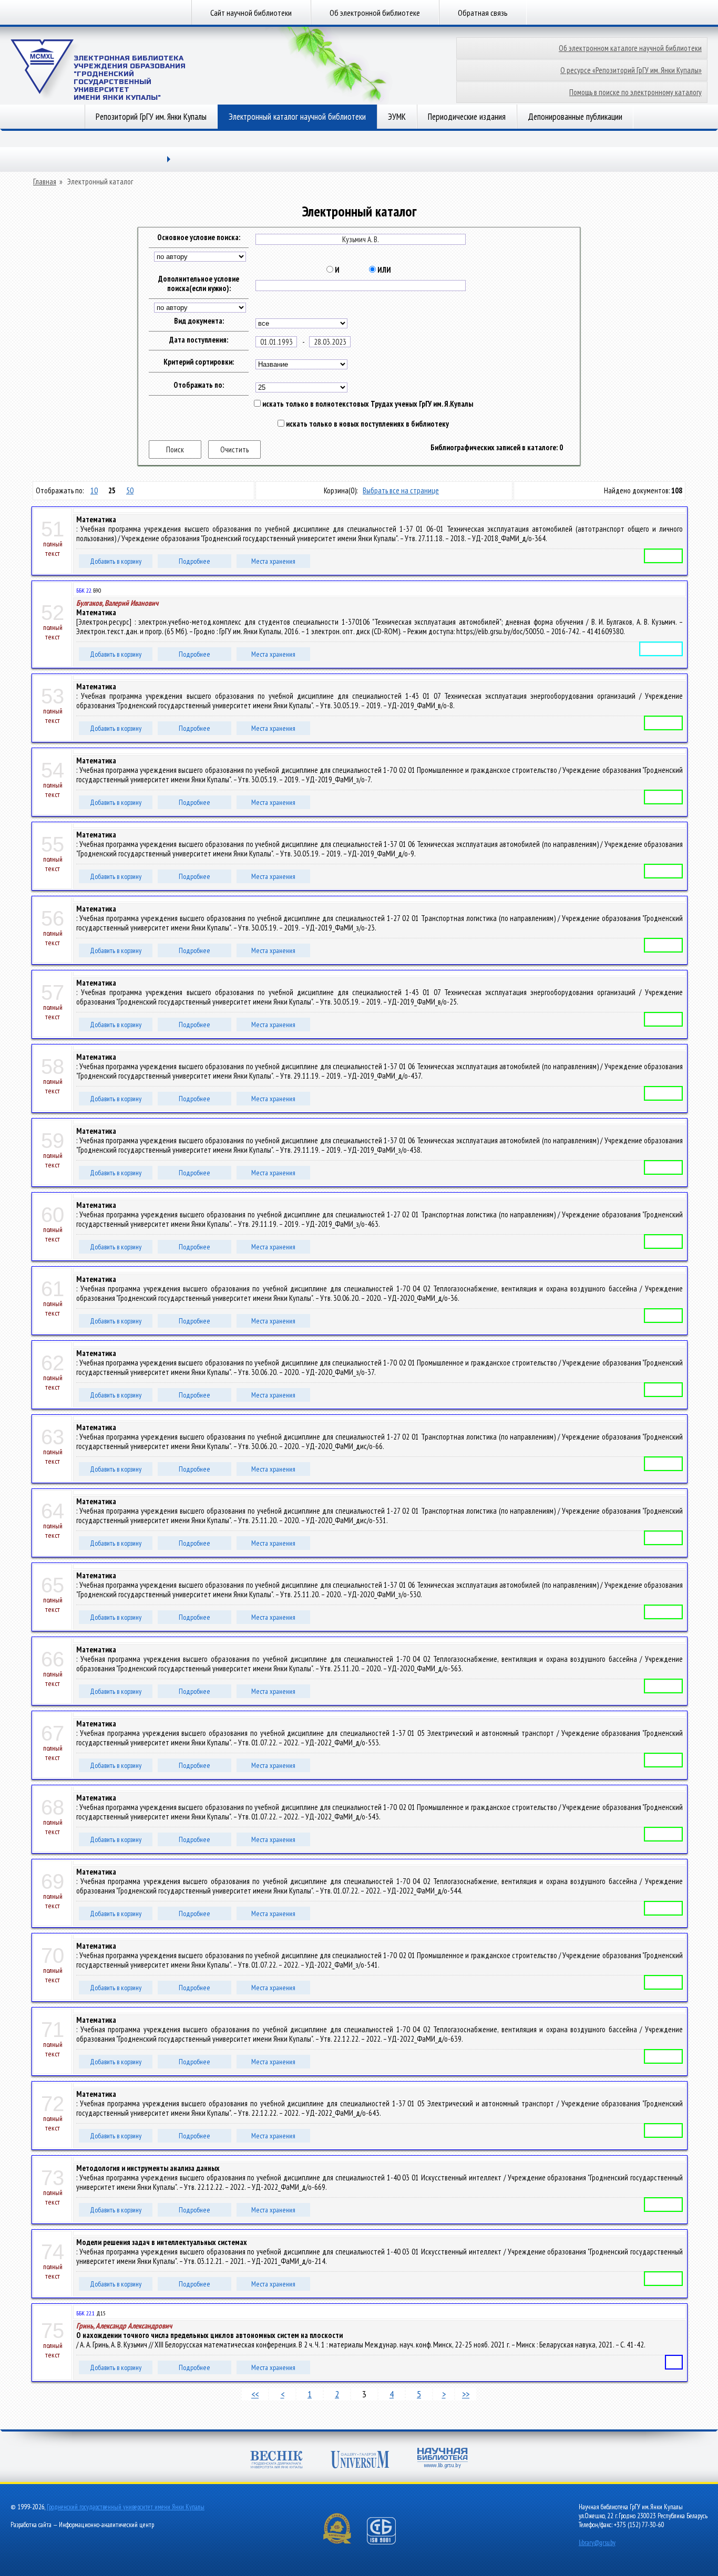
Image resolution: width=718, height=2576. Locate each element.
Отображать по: (199, 385)
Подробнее (194, 561)
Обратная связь (483, 13)
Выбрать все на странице (401, 490)
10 (94, 490)
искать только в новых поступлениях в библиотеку (367, 424)
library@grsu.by (597, 2543)
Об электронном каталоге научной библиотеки (630, 48)
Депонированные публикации (575, 117)
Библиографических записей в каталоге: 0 (497, 448)
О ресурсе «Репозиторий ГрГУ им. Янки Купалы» (631, 70)
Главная (45, 182)
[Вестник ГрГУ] (276, 2461)
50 (130, 490)
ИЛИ (383, 270)
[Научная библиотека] (443, 2459)
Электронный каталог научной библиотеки (297, 117)
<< (255, 2394)
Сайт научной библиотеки (251, 13)
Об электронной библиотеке (375, 13)
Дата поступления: (199, 340)
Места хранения (273, 561)
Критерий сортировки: (199, 362)
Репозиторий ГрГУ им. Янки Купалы (151, 117)
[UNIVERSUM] (360, 2461)
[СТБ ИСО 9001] (388, 2542)
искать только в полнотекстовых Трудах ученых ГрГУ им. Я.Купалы (367, 404)
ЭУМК (397, 117)
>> (466, 2394)
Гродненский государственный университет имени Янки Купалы (126, 2507)
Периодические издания (467, 117)
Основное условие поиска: (199, 237)
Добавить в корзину (116, 561)
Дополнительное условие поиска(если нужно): (199, 284)
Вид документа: (199, 321)
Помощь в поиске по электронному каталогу (635, 92)
